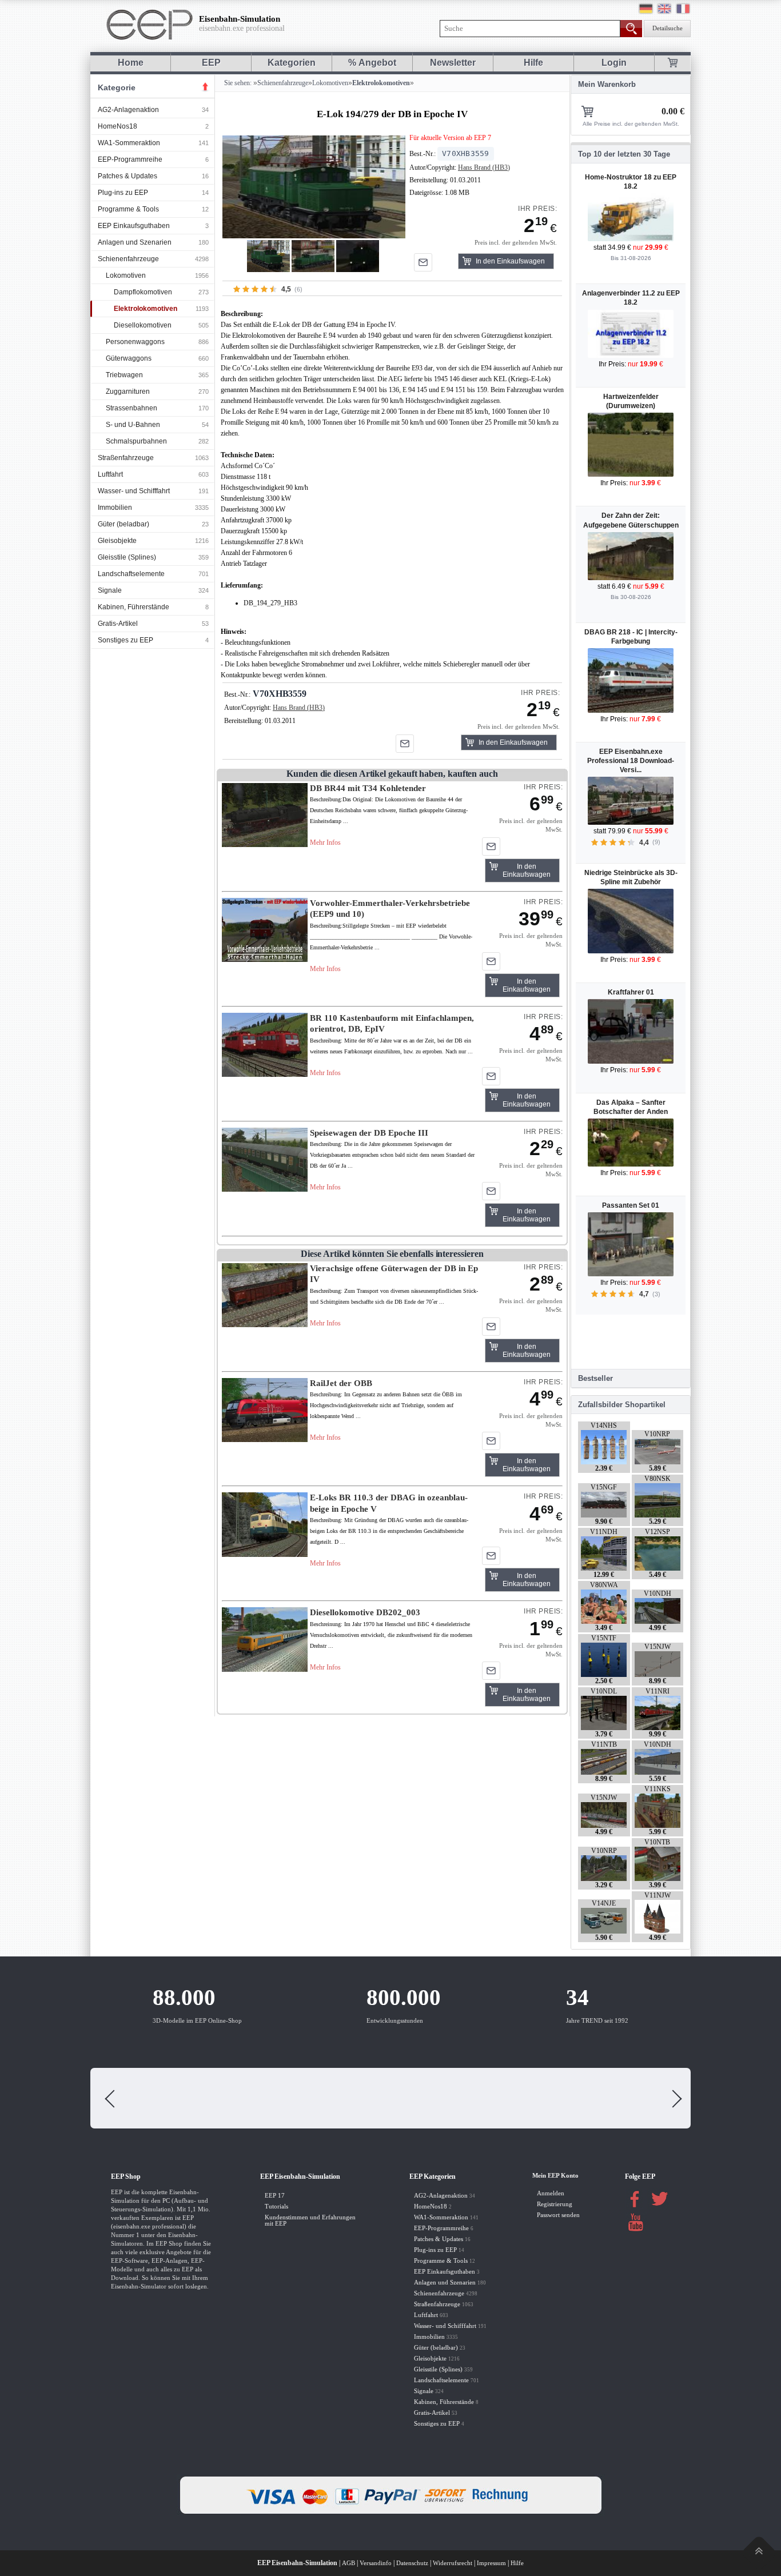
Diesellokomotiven (143, 325)
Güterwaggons (129, 358)
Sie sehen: (237, 83)
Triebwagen (124, 375)
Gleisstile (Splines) (127, 557)
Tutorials (276, 2206)
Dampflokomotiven (143, 292)
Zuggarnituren (128, 392)
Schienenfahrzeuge (128, 259)
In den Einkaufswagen (510, 261)
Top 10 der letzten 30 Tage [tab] (624, 154)
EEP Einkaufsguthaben (134, 226)
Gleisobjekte (117, 541)
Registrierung (555, 2204)
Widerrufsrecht (453, 2563)
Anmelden (551, 2193)
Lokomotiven (126, 275)
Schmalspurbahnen (136, 441)
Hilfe (533, 63)
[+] (314, 187)
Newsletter (453, 63)
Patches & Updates (127, 176)
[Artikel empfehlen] (423, 262)
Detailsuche (668, 28)
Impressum (491, 2563)
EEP (211, 63)
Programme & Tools (128, 209)
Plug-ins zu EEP (123, 193)
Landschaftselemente (131, 574)
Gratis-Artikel (118, 624)
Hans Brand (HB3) (484, 167)
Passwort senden (558, 2215)
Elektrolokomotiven (146, 309)
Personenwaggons (135, 342)
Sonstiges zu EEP (125, 640)
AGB (348, 2563)
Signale (110, 590)
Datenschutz (412, 2563)
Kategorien (292, 63)
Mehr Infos (325, 842)
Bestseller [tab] (595, 1378)
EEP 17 (275, 2196)
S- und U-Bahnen (133, 425)
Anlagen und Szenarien (135, 242)
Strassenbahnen (132, 408)
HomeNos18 (117, 126)
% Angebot (372, 63)
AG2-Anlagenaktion (128, 110)
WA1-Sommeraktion (129, 143)
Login (614, 63)
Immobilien (115, 508)
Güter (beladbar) (123, 524)
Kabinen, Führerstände (134, 607)
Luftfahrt (110, 474)
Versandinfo (376, 2563)
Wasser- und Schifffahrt (134, 491)
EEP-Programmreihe (130, 159)
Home (131, 63)
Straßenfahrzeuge (126, 458)
